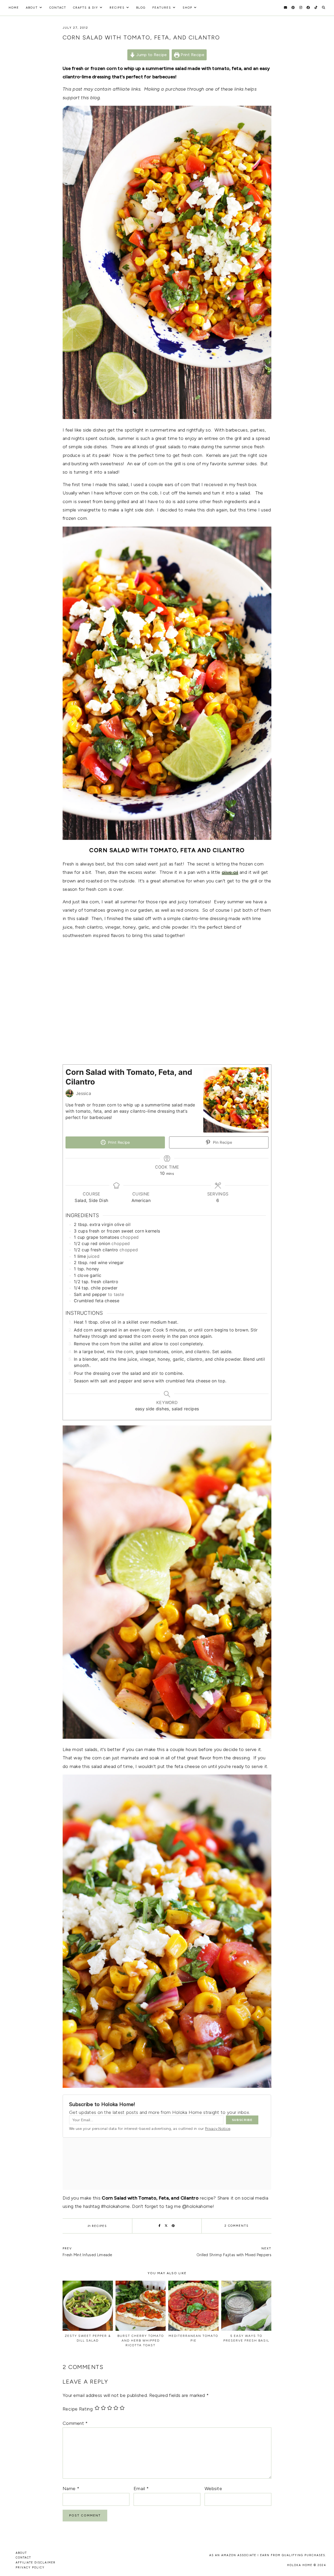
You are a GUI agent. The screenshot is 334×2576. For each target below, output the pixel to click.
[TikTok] (316, 8)
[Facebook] (308, 8)
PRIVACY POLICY (30, 2568)
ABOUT (21, 2553)
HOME (14, 8)
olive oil (230, 872)
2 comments (237, 2226)
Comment (75, 2423)
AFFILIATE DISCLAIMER (36, 2563)
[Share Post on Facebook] (160, 2226)
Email (141, 2489)
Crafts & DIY (86, 8)
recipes (117, 8)
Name (71, 2489)
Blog (141, 8)
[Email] (285, 8)
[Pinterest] (293, 8)
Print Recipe (192, 55)
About (32, 8)
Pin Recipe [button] (222, 1142)
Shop (187, 8)
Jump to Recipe (151, 55)
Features (162, 8)
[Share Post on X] (166, 2226)
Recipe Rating (78, 2409)
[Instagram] (301, 8)
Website (213, 2489)
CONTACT (23, 2558)
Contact (58, 8)
